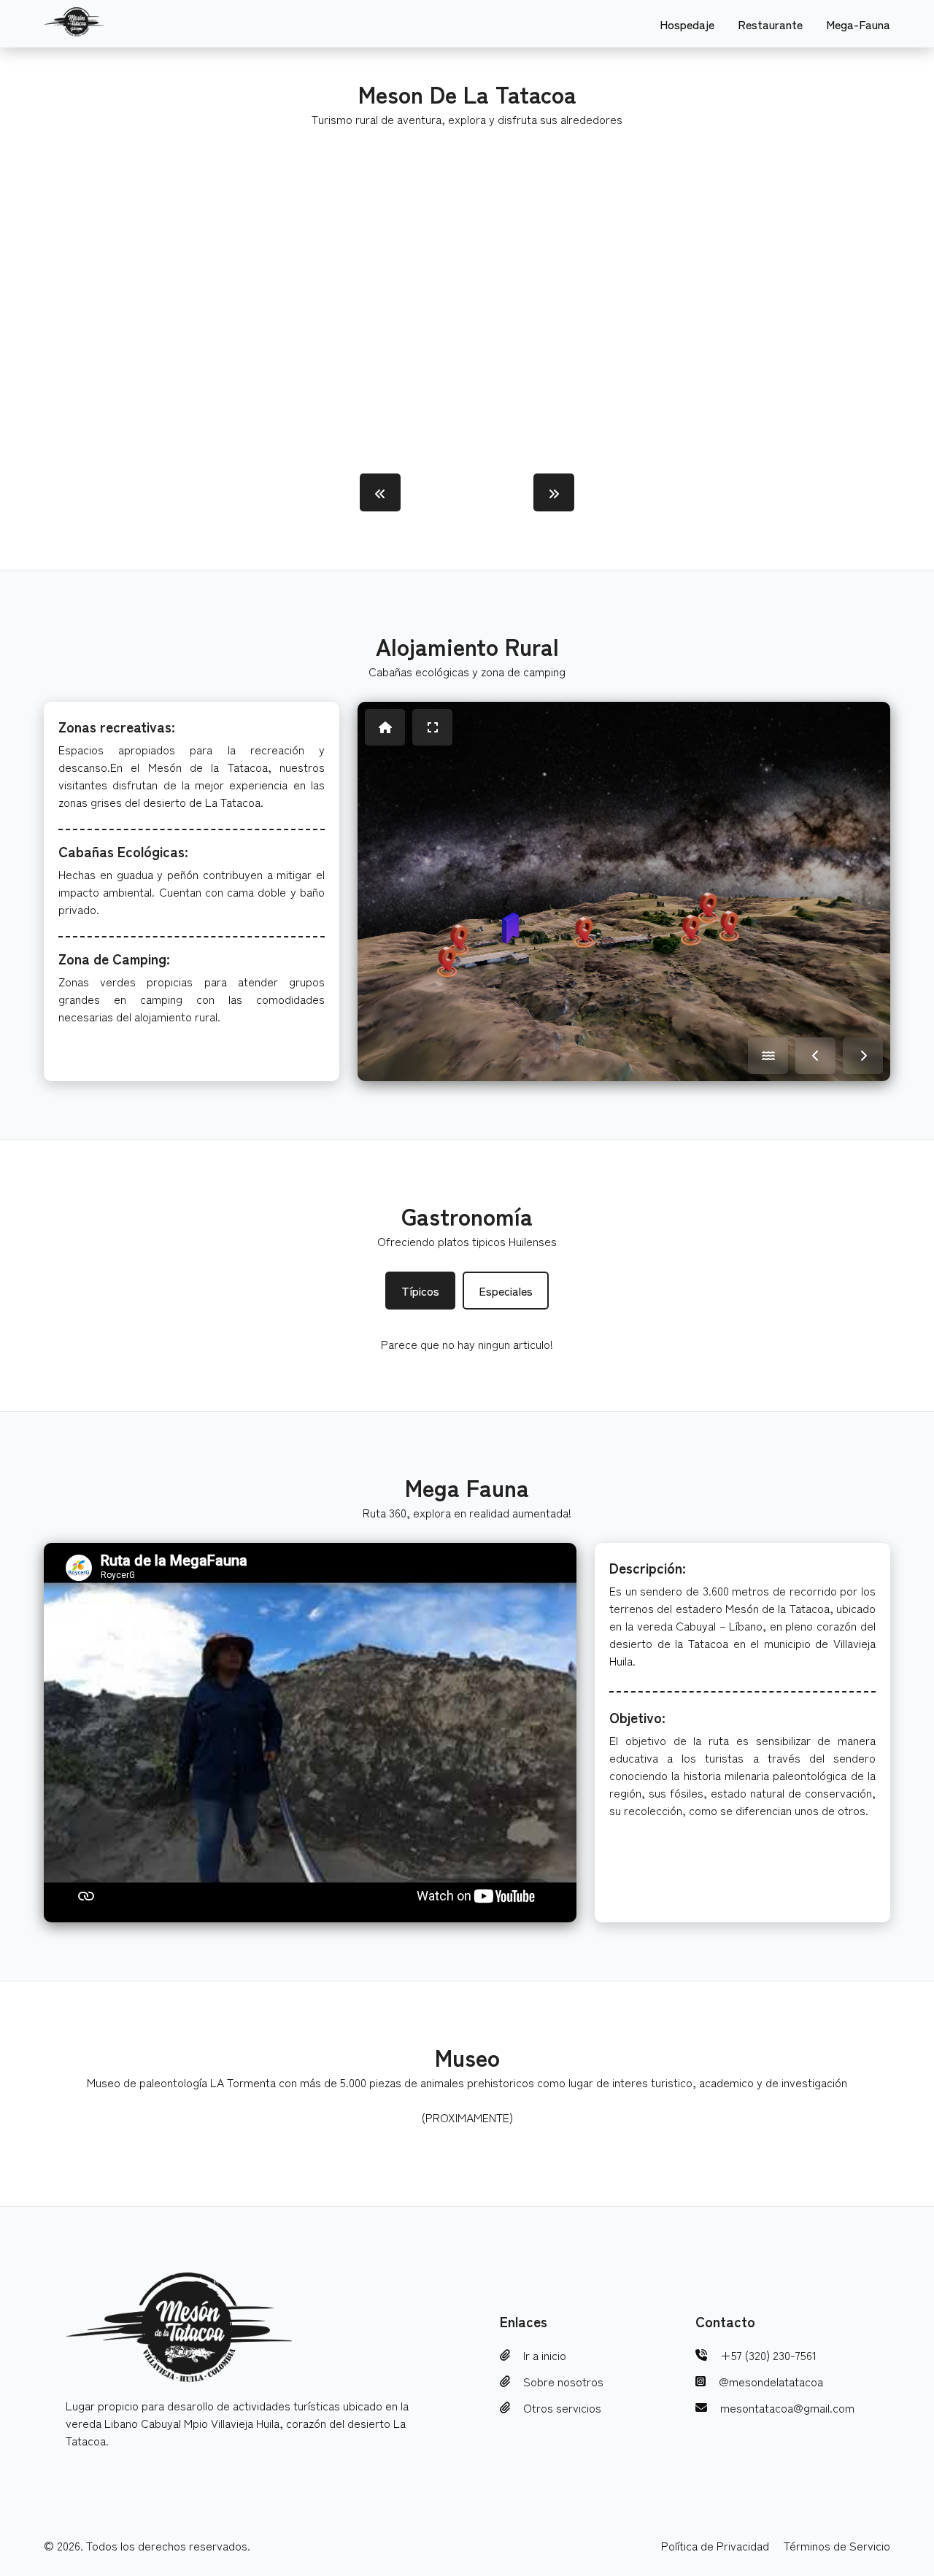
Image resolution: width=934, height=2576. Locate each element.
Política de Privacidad (715, 2545)
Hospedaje (687, 24)
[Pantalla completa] (432, 727)
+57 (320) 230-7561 (768, 2355)
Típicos (420, 1291)
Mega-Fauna (858, 24)
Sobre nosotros (563, 2381)
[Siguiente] (863, 1056)
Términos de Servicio (837, 2545)
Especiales (506, 1291)
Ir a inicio (545, 2355)
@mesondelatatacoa (771, 2381)
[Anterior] (815, 1056)
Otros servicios (562, 2407)
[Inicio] (385, 727)
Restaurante (770, 24)
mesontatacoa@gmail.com (787, 2407)
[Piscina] (768, 1056)
